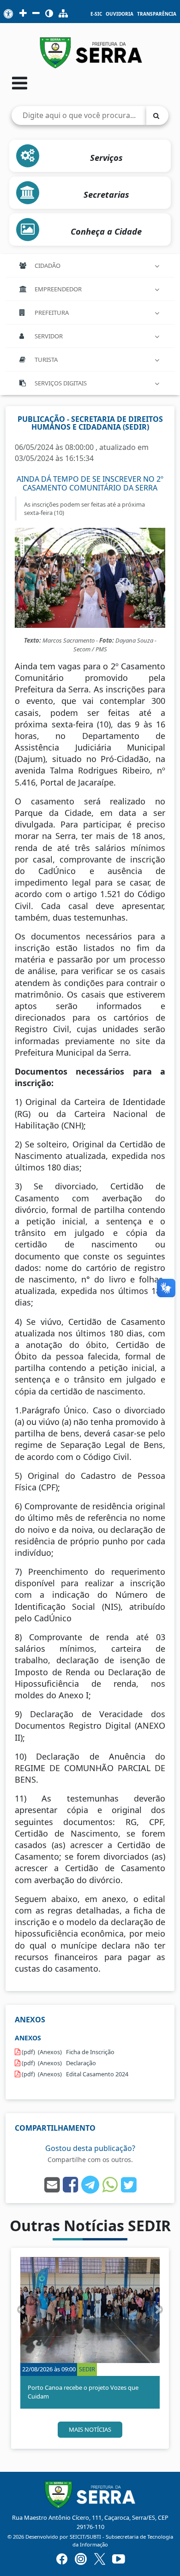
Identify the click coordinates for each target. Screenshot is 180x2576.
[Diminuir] (36, 14)
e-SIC (96, 14)
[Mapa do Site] (63, 14)
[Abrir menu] (20, 83)
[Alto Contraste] (49, 14)
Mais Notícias (90, 2429)
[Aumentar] (23, 14)
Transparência (157, 14)
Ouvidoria (120, 14)
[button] (21, 2310)
